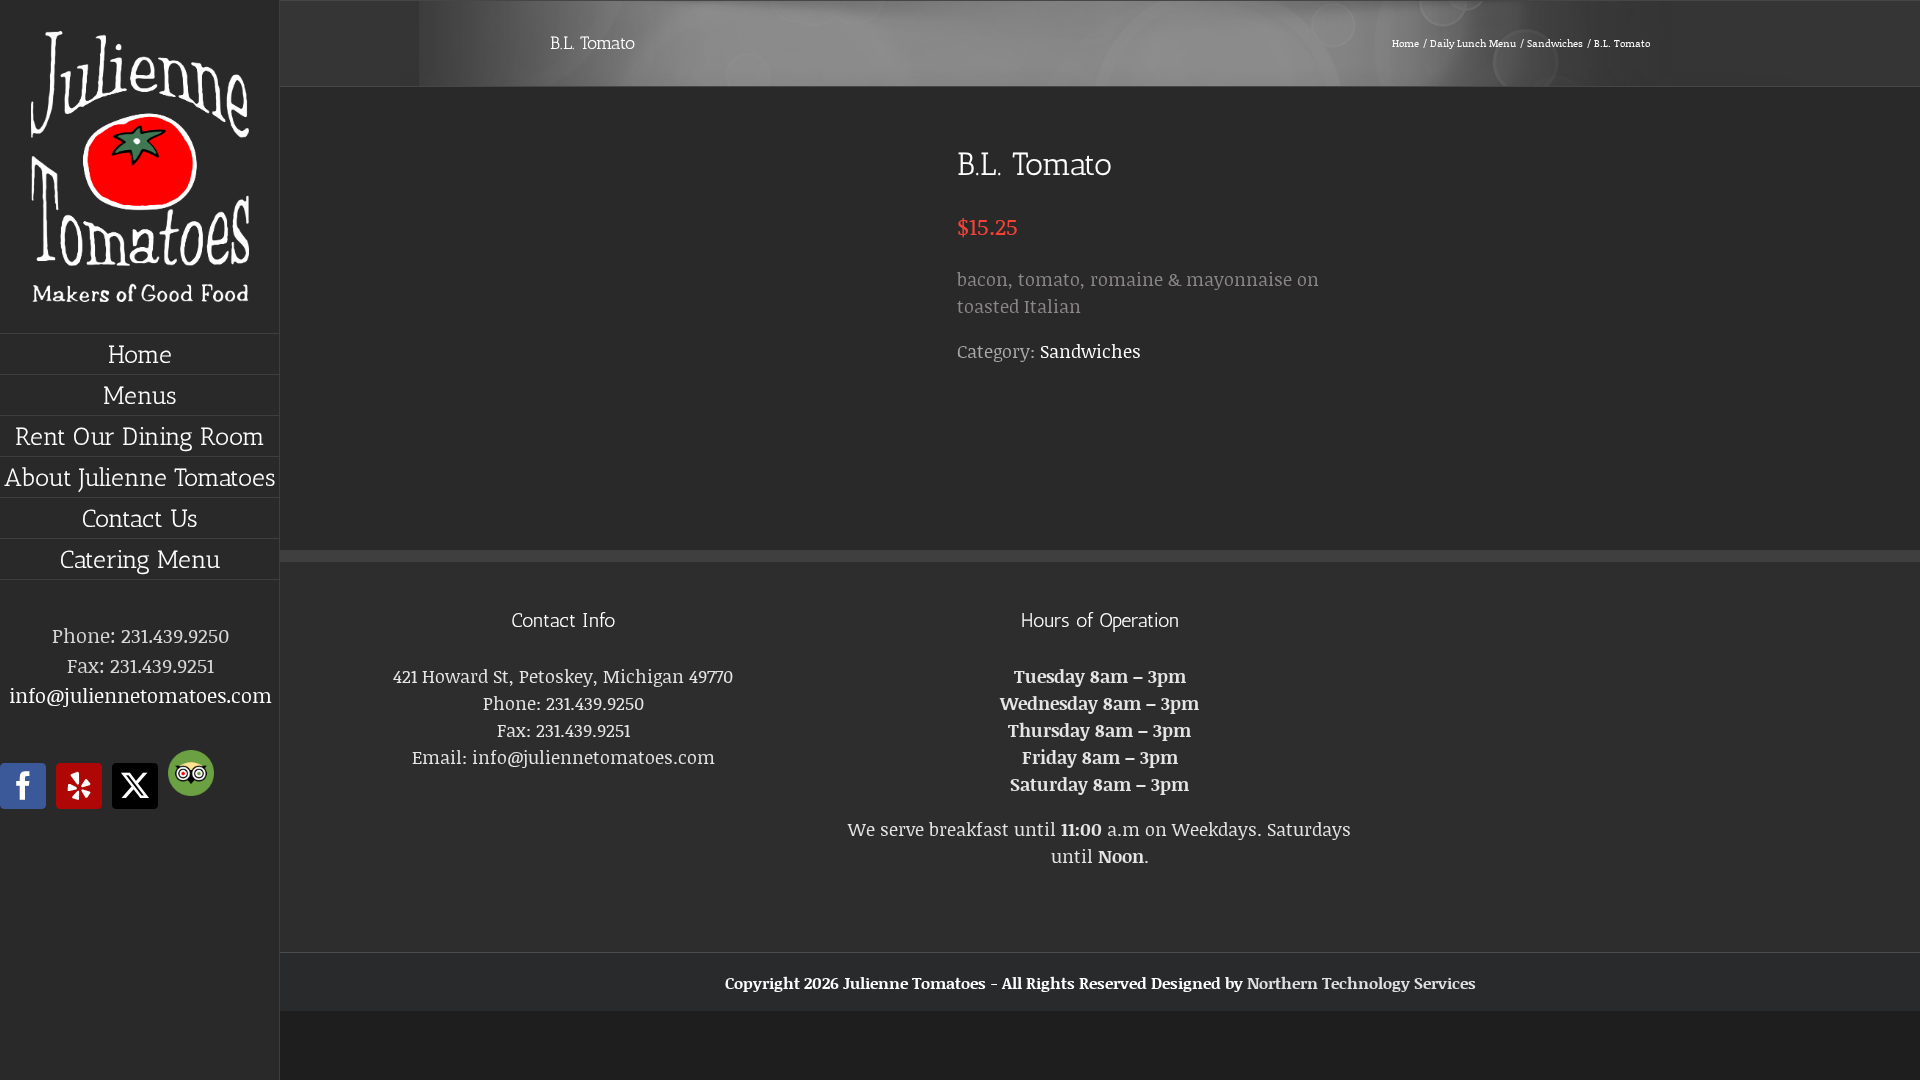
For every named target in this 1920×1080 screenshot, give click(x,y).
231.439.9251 (583, 730)
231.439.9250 (595, 703)
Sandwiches (1090, 351)
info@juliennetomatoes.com (140, 695)
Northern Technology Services (1361, 982)
